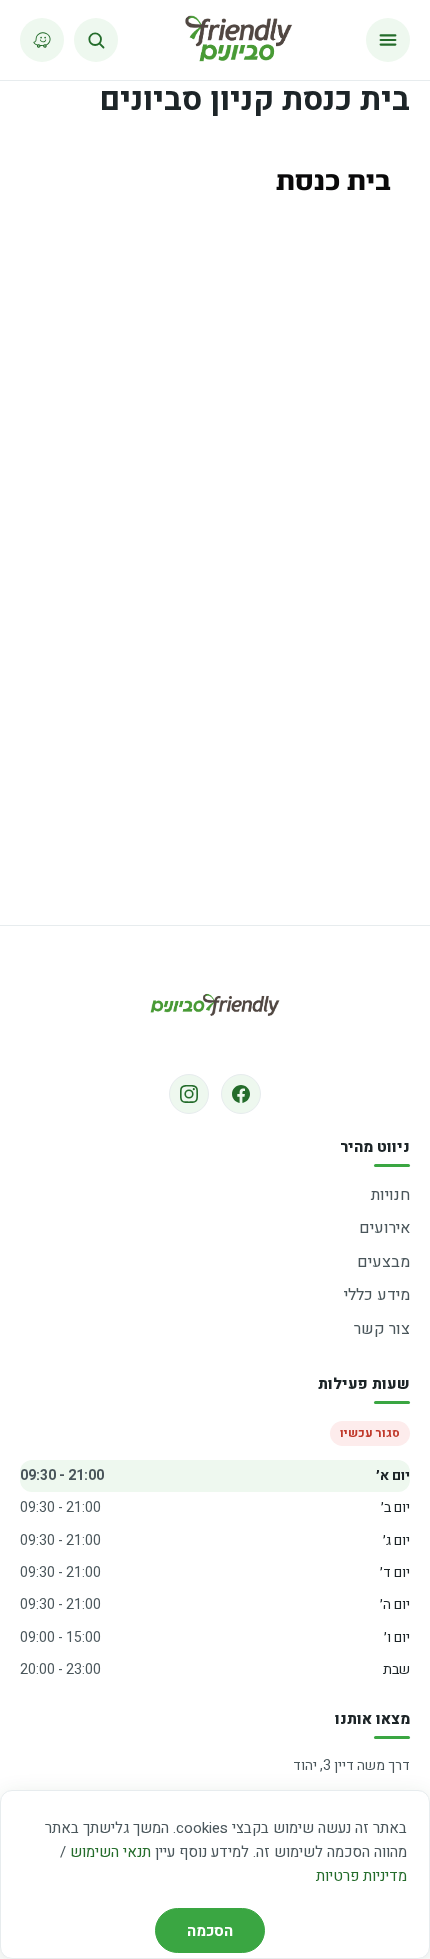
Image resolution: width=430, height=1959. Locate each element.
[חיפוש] (96, 40)
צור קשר (382, 1329)
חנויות (390, 1195)
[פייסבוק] (241, 1094)
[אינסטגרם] (189, 1094)
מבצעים (383, 1262)
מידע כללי (377, 1295)
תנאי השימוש (110, 1852)
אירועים (384, 1228)
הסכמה (210, 1931)
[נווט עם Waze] (42, 40)
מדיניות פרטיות (361, 1876)
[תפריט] (388, 40)
